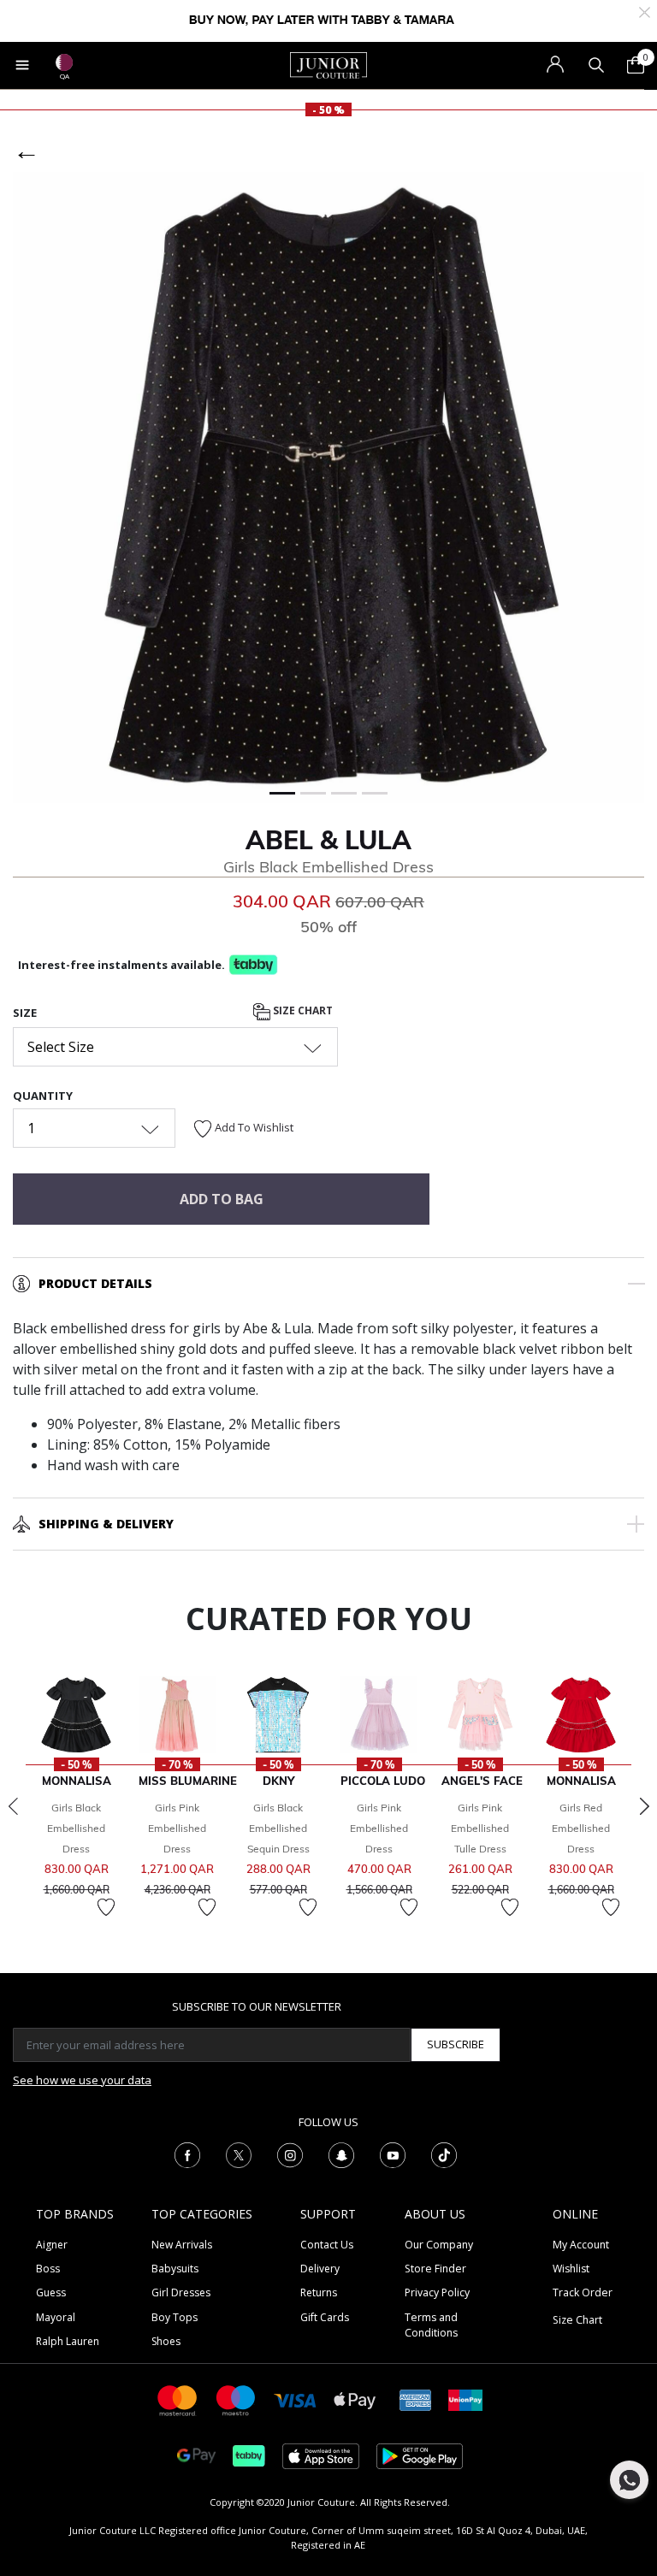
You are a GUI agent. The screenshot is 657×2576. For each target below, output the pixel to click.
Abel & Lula (328, 840)
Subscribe (456, 2044)
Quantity (43, 1096)
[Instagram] (290, 2154)
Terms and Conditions (431, 2325)
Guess (51, 2292)
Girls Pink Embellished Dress (177, 1828)
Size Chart (302, 1010)
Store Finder (435, 2269)
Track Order (583, 2292)
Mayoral (56, 2317)
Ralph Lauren (68, 2341)
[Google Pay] (196, 2455)
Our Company (439, 2245)
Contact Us (327, 2245)
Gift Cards (325, 2317)
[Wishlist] (106, 1907)
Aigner (52, 2245)
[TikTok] (444, 2154)
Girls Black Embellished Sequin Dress (278, 1828)
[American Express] (416, 2399)
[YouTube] (393, 2154)
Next (644, 1806)
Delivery (320, 2269)
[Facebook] (187, 2154)
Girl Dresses (181, 2292)
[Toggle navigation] (22, 65)
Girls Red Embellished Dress (581, 1828)
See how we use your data (82, 2080)
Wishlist (571, 2269)
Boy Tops (175, 2317)
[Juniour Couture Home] (328, 64)
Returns (319, 2292)
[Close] (645, 11)
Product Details (95, 1283)
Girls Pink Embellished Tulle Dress (480, 1828)
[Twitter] (239, 2154)
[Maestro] (236, 2399)
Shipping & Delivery (106, 1524)
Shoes (166, 2341)
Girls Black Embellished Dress (76, 1828)
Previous (13, 1806)
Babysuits (175, 2269)
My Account (581, 2245)
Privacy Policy (437, 2292)
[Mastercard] (178, 2399)
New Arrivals (182, 2245)
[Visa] (295, 2399)
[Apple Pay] (355, 2399)
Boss (48, 2269)
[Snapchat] (341, 2154)
